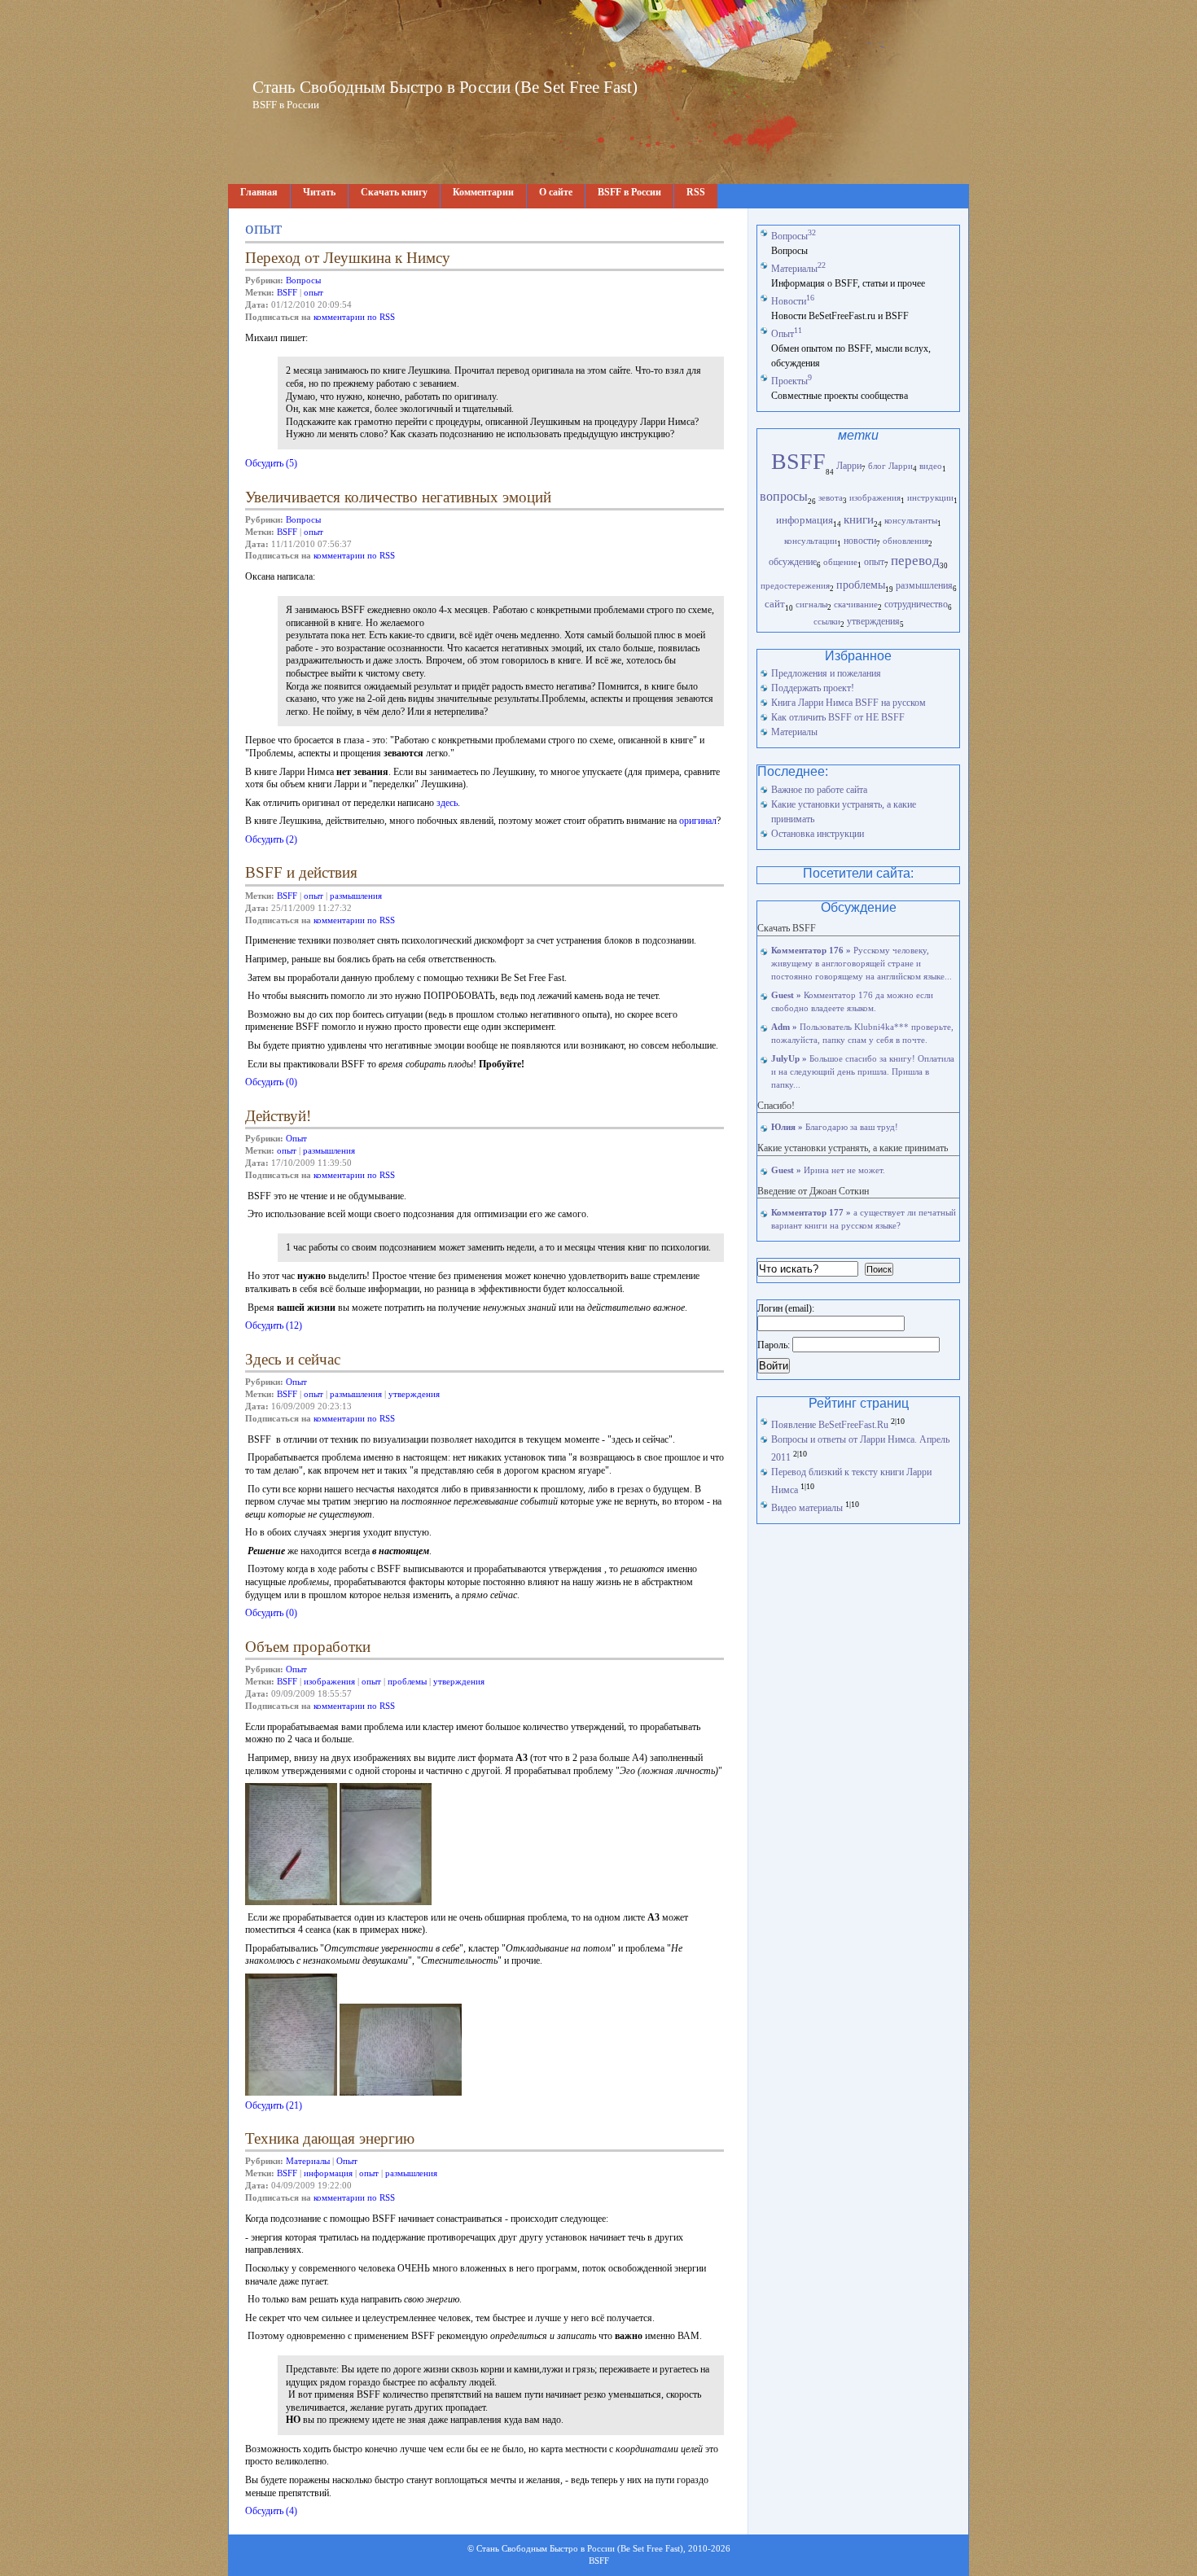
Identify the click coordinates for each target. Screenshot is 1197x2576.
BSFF (287, 293)
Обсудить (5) (271, 463)
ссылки (827, 621)
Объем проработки (308, 1647)
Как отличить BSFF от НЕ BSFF (838, 717)
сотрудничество (916, 605)
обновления (905, 541)
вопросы (784, 496)
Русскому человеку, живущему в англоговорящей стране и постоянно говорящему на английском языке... (862, 964)
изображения (329, 1682)
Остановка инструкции (818, 834)
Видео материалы (807, 1508)
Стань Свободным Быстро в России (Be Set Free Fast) (445, 87)
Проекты (791, 381)
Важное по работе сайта (819, 790)
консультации (811, 541)
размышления (356, 896)
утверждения (414, 1394)
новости (860, 541)
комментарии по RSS (354, 317)
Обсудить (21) (274, 2105)
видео (931, 466)
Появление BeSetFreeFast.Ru (830, 1425)
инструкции (930, 497)
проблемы (407, 1682)
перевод (915, 561)
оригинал (698, 821)
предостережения (795, 585)
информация (328, 2173)
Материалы (308, 2161)
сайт (775, 604)
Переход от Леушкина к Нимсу (348, 258)
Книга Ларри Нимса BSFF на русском (848, 703)
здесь (447, 803)
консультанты (911, 520)
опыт (313, 293)
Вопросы (303, 280)
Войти (774, 1366)
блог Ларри (890, 466)
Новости (793, 301)
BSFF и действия (301, 872)
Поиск (879, 1269)
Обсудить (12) (274, 1325)
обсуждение (793, 562)
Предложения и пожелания (826, 673)
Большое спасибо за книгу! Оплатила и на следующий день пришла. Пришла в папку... (863, 1072)
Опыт (296, 1139)
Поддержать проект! (813, 688)
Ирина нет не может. (828, 1170)
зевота (831, 497)
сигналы (811, 604)
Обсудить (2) (271, 839)
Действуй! (278, 1116)
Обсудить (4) (271, 2511)
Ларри (849, 466)
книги (859, 519)
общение (840, 562)
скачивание (856, 604)
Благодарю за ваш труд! (835, 1127)
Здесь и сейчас (293, 1359)
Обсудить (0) (271, 1082)
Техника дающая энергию (330, 2138)
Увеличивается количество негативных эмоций (398, 497)
